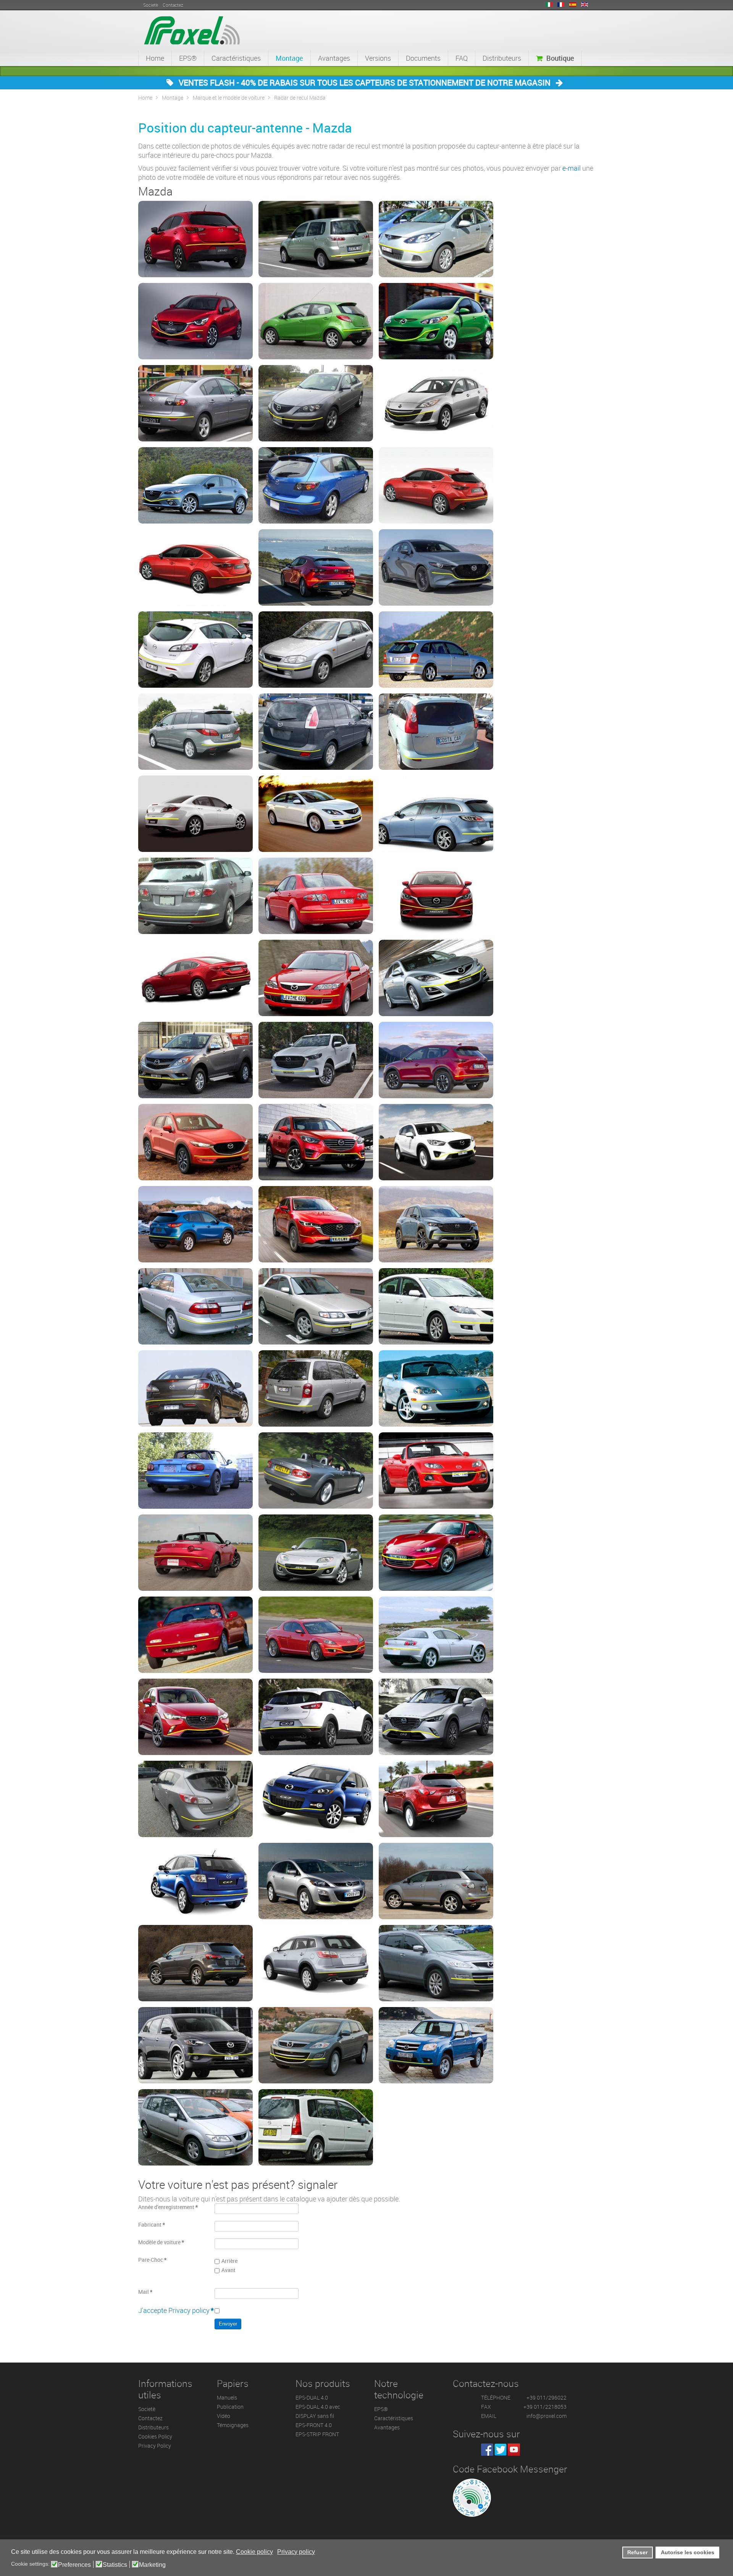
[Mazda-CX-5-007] (316, 1224)
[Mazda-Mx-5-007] (436, 1553)
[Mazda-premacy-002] (316, 2127)
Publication (230, 2407)
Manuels (227, 2397)
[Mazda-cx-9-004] (195, 2045)
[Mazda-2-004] (195, 321)
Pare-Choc (152, 2260)
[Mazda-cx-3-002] (316, 1717)
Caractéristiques (236, 58)
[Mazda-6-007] (436, 896)
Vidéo (224, 2416)
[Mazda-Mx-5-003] (316, 1471)
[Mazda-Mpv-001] (316, 1388)
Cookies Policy (155, 2436)
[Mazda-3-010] (195, 650)
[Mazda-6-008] (195, 978)
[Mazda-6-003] (316, 814)
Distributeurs (502, 58)
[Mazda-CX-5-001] (436, 1060)
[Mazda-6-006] (316, 896)
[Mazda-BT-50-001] (195, 1060)
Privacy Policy (155, 2446)
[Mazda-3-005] (316, 485)
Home (155, 58)
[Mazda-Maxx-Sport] (195, 1388)
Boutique (560, 58)
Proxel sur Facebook (487, 2450)
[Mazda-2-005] (316, 321)
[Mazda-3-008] (316, 567)
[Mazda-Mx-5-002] (195, 1471)
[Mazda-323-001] (316, 650)
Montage (289, 58)
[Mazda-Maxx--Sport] (436, 1306)
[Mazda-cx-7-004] (316, 1881)
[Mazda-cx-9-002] (316, 1963)
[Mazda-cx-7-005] (436, 1881)
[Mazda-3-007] (195, 567)
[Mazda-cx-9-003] (436, 1963)
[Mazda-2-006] (436, 321)
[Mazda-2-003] (436, 239)
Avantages (334, 58)
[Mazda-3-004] (195, 485)
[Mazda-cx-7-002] (436, 1799)
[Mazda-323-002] (436, 650)
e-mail (572, 168)
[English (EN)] (584, 5)
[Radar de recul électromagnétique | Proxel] (192, 29)
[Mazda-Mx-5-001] (436, 1388)
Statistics (115, 2565)
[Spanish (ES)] (573, 5)
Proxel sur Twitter (501, 2450)
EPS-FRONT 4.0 (314, 2425)
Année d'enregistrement (168, 2207)
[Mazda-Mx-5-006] (316, 1553)
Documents (423, 58)
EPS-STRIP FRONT (317, 2434)
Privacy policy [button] (296, 2552)
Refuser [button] (637, 2552)
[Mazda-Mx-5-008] (195, 1635)
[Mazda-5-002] (316, 732)
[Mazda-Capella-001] (195, 1306)
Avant (228, 2270)
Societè (147, 2409)
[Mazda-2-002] (316, 239)
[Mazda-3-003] (436, 403)
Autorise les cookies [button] (688, 2552)
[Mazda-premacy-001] (195, 2127)
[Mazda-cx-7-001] (316, 1799)
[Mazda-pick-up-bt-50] (436, 2045)
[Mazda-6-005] (195, 896)
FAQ (462, 58)
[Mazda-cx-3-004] (195, 1799)
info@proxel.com (547, 2416)
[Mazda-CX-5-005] (436, 1142)
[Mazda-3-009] (436, 567)
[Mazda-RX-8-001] (316, 1635)
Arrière (229, 2261)
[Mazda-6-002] (195, 814)
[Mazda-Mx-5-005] (195, 1553)
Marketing (152, 2565)
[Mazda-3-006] (436, 485)
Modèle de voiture (161, 2242)
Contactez (150, 2418)
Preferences (74, 2565)
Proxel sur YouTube (514, 2450)
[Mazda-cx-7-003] (195, 1881)
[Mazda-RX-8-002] (436, 1635)
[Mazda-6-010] (436, 978)
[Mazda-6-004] (436, 814)
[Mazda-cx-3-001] (195, 1717)
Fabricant (152, 2225)
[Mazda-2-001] (195, 239)
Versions (378, 58)
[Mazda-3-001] (195, 403)
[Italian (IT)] (549, 5)
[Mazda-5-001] (195, 732)
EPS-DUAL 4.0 (312, 2397)
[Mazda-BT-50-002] (316, 1060)
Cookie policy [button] (254, 2552)
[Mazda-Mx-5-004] (436, 1471)
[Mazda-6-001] (436, 732)
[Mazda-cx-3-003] (436, 1717)
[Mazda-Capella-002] (316, 1306)
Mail (145, 2292)
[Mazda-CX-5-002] (195, 1142)
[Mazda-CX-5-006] (195, 1224)
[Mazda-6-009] (316, 978)
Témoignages (233, 2425)
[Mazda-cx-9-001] (195, 1963)
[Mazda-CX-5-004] (316, 1142)
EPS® (188, 58)
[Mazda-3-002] (316, 403)
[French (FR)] (561, 5)
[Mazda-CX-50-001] (436, 1224)
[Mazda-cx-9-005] (316, 2045)
